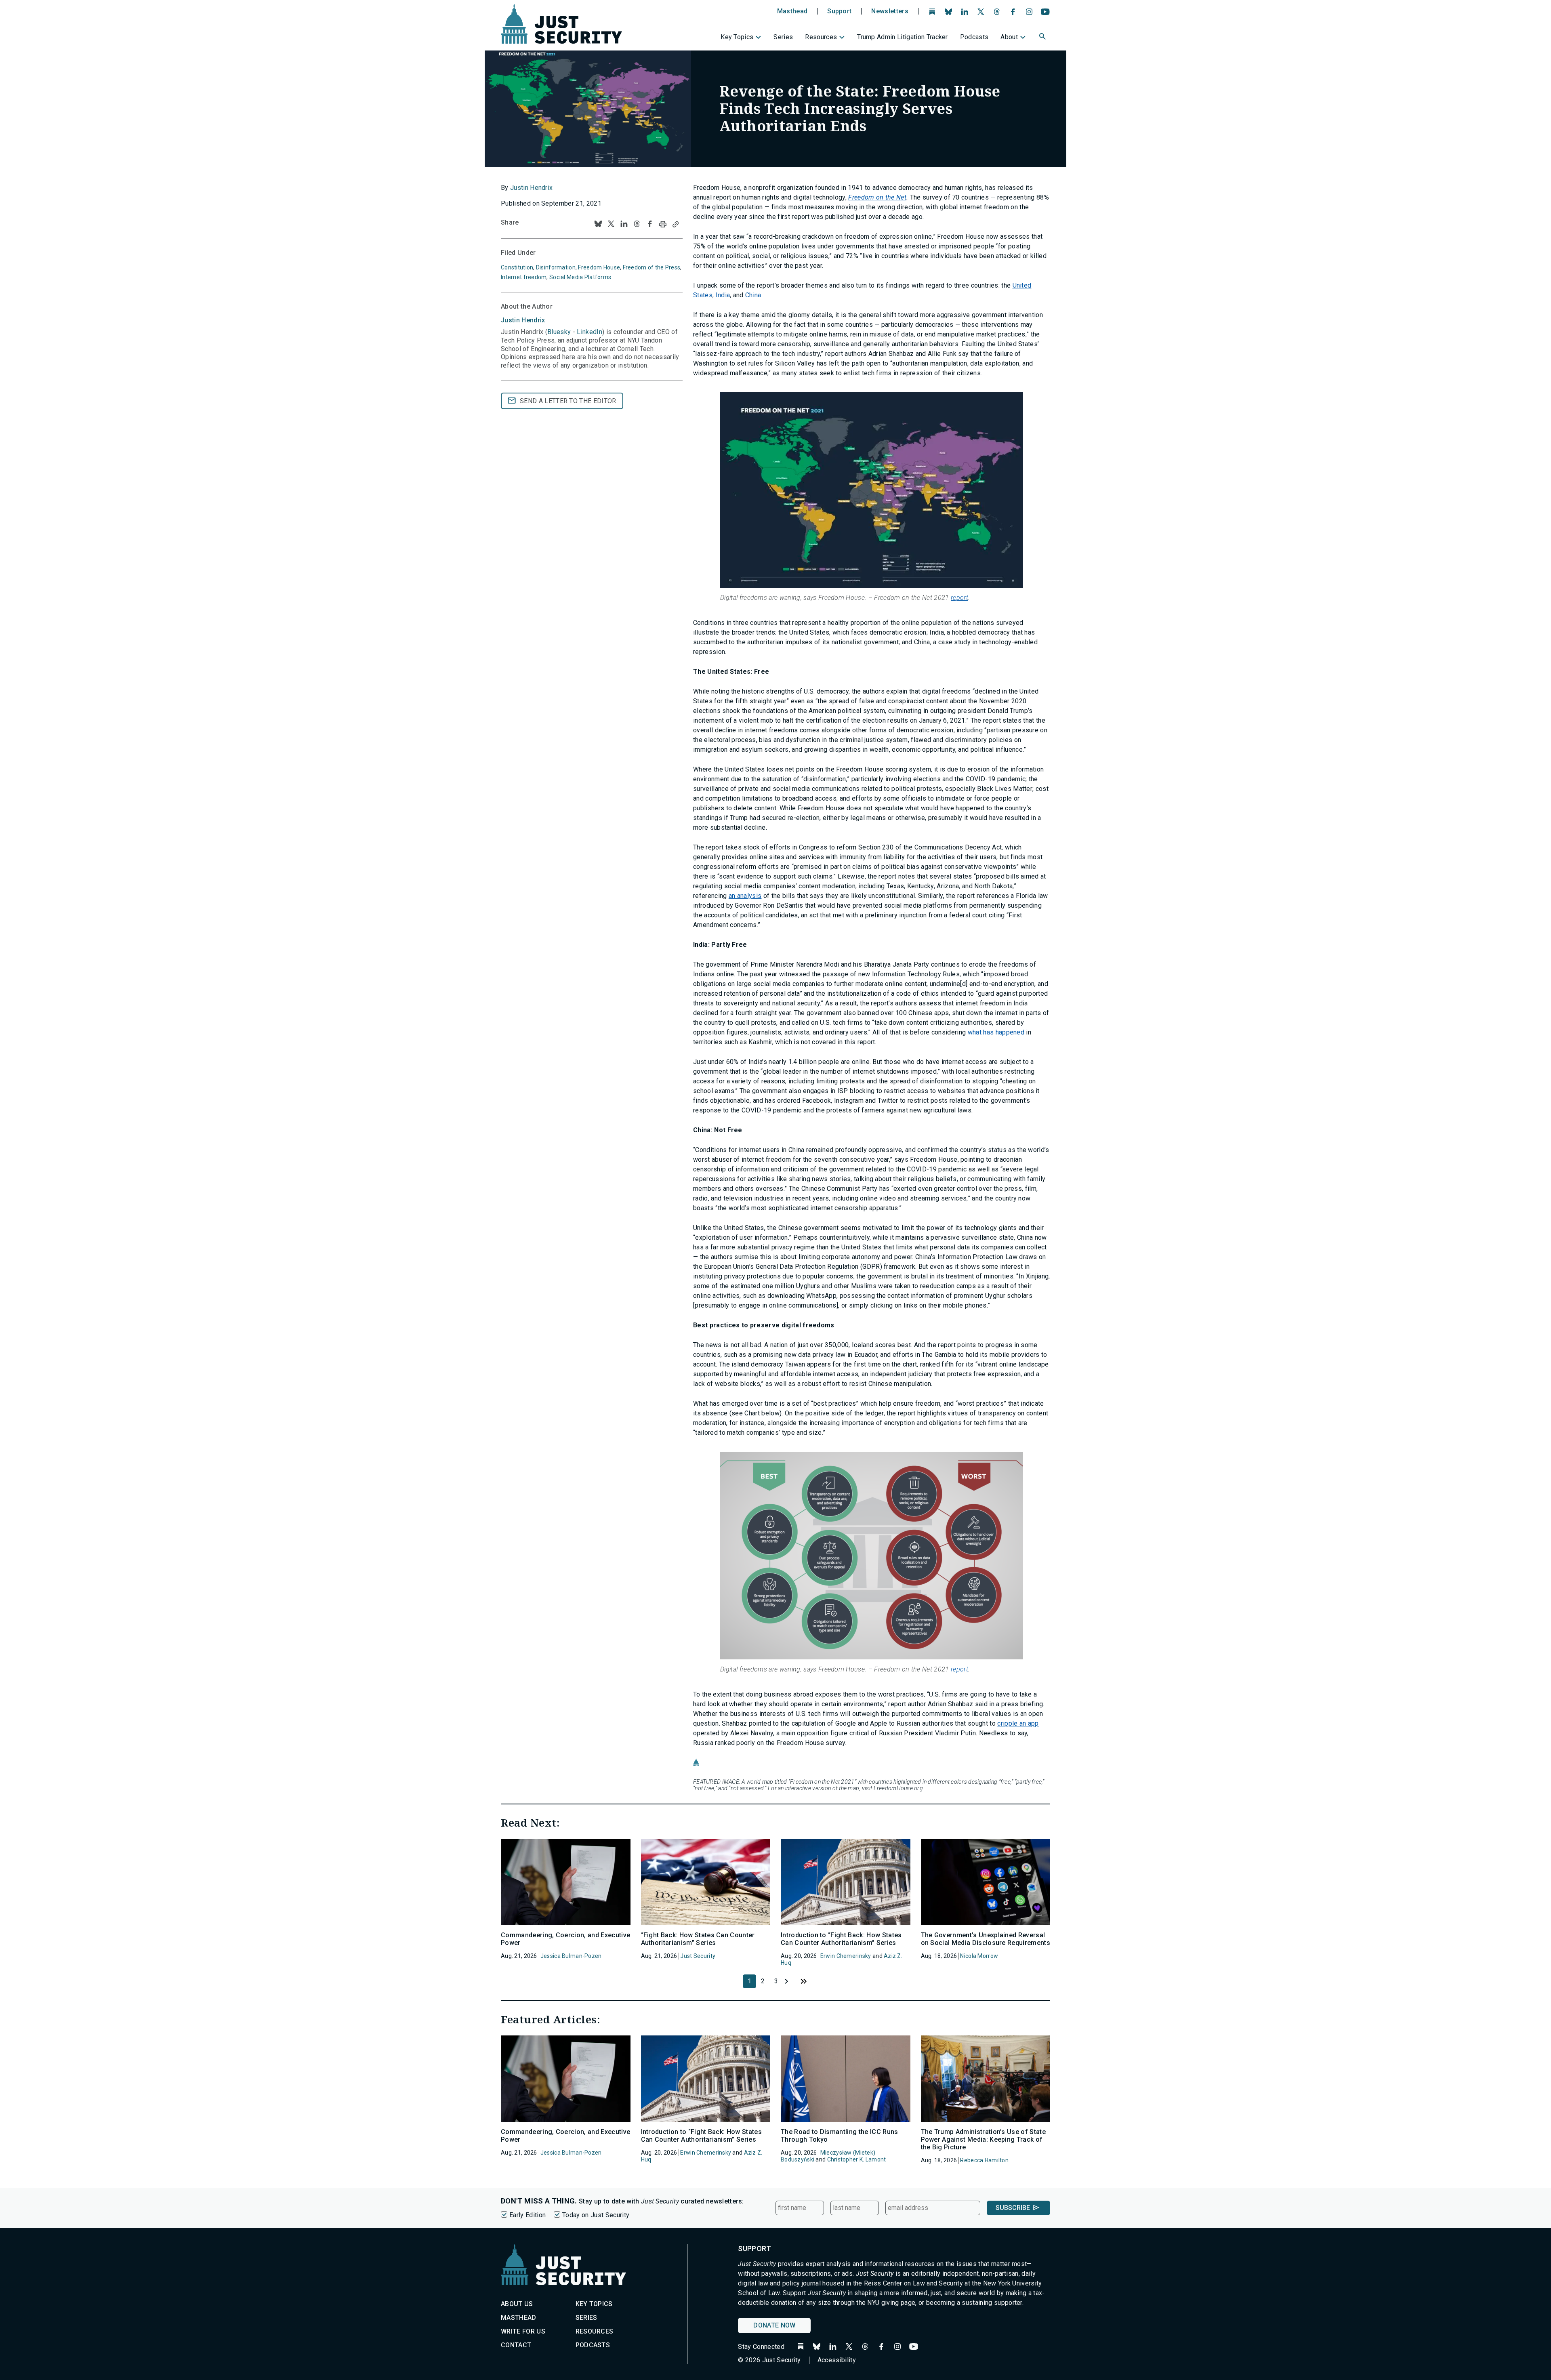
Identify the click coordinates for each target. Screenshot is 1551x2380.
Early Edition (528, 2215)
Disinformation (556, 267)
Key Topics (737, 37)
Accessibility (837, 2360)
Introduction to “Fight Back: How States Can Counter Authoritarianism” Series (841, 1939)
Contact (516, 2345)
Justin (523, 320)
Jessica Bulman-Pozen (571, 1956)
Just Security (698, 1956)
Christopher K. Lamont (857, 2159)
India (723, 295)
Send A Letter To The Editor (568, 401)
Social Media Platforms (580, 277)
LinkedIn (590, 332)
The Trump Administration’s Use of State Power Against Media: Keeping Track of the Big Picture (983, 2139)
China (753, 295)
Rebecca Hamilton (984, 2160)
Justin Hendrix (531, 188)
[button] (1043, 38)
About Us (517, 2304)
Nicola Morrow (979, 1956)
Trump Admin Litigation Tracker (903, 37)
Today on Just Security (596, 2215)
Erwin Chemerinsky (846, 1956)
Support (839, 11)
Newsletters (890, 11)
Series (783, 37)
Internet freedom (524, 277)
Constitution (517, 267)
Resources (821, 37)
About (1009, 37)
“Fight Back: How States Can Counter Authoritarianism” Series (698, 1939)
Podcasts (974, 37)
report (959, 598)
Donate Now (774, 2325)
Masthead (792, 11)
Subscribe (1013, 2208)
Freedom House (599, 267)
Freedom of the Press (652, 267)
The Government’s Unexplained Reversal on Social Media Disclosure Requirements (986, 1939)
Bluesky (559, 332)
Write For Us (523, 2331)
